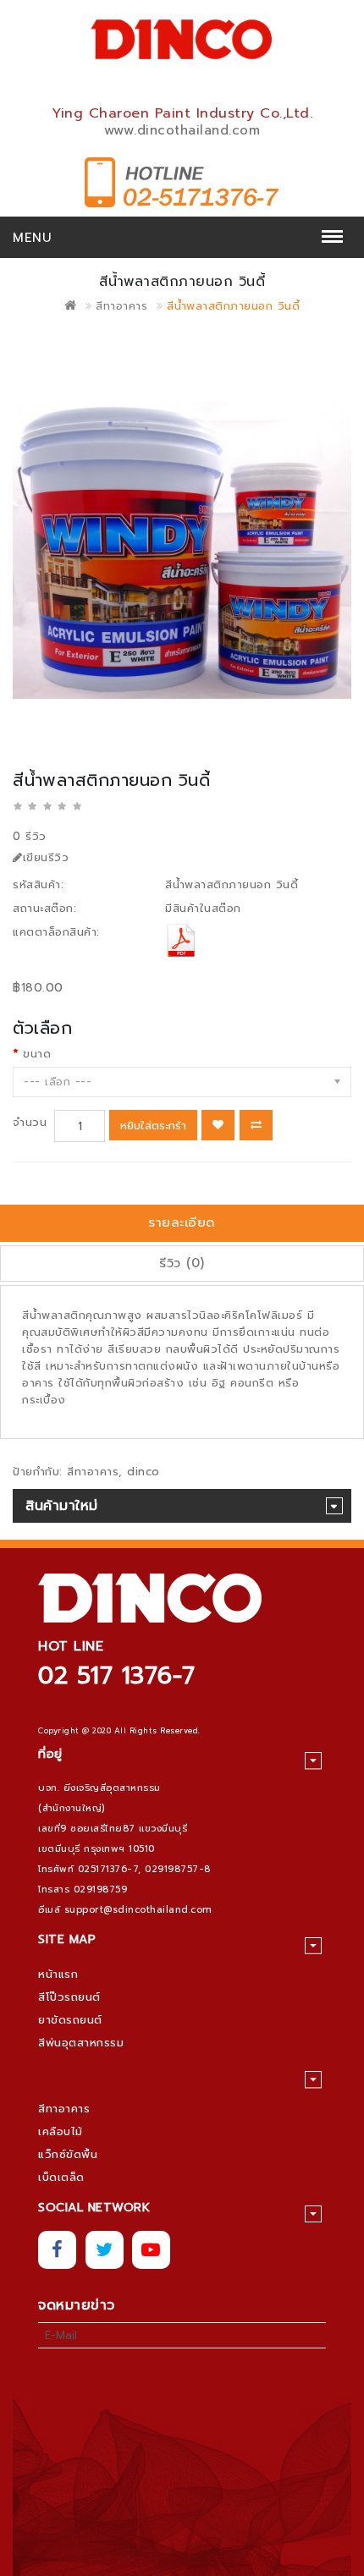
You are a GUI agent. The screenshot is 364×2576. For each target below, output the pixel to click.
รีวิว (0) (182, 1263)
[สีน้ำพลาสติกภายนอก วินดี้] (182, 551)
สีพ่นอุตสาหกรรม (81, 2043)
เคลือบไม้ (61, 2131)
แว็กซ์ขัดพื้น (68, 2154)
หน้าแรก (58, 1974)
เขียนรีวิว (46, 857)
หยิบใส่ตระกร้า (153, 1126)
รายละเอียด (182, 1222)
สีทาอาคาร (121, 306)
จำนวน (30, 1122)
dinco (143, 1472)
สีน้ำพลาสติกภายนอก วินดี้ (233, 306)
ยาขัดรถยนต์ (70, 2020)
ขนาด (37, 1054)
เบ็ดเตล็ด (61, 2177)
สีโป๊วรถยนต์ (69, 1997)
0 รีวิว (30, 836)
